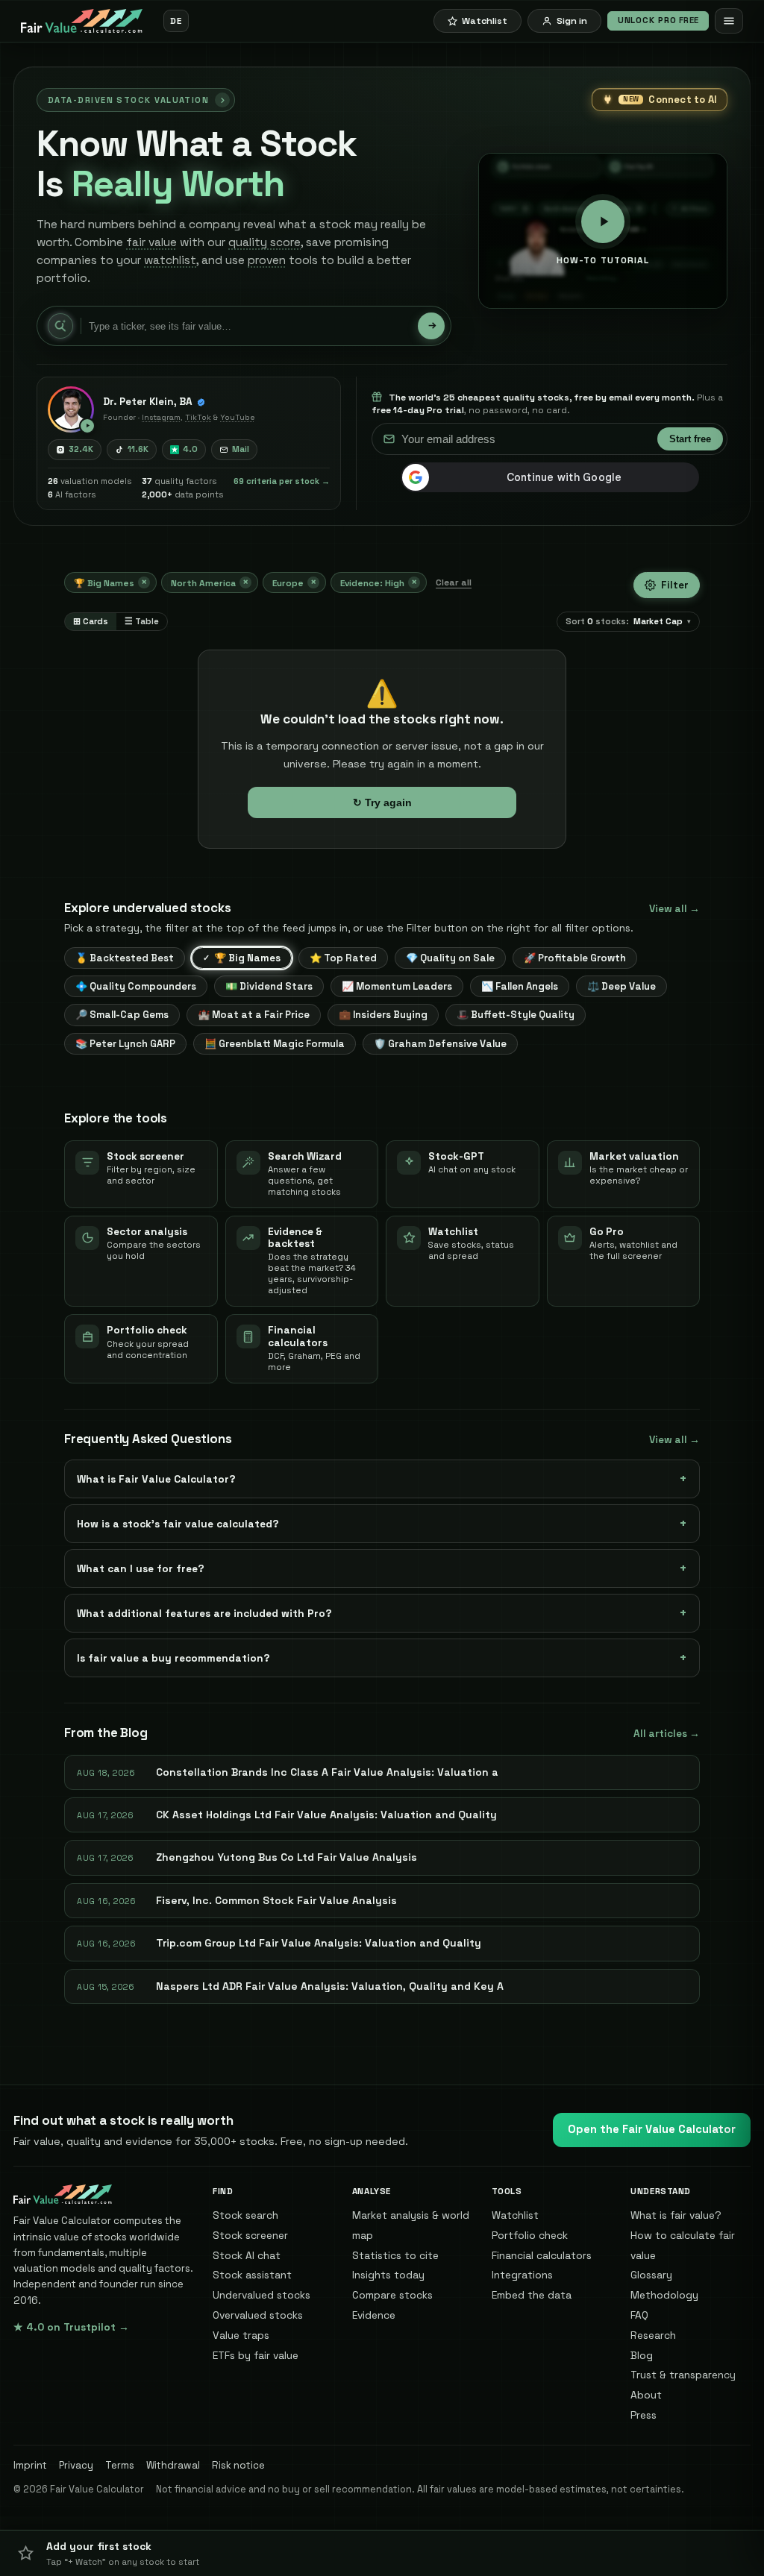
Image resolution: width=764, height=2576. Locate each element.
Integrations (522, 2275)
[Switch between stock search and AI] (60, 326)
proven (267, 260)
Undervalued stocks (262, 2295)
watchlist (170, 260)
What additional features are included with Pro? (204, 1613)
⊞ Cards (91, 621)
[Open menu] (729, 21)
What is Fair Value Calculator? (156, 1479)
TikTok (198, 417)
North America (210, 582)
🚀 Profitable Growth (575, 958)
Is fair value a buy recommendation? (173, 1658)
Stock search (245, 2215)
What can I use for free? (141, 1568)
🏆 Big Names (110, 582)
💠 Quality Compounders (136, 986)
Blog (642, 2355)
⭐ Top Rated (343, 958)
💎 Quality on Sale (450, 958)
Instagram (161, 417)
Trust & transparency (683, 2375)
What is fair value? (676, 2215)
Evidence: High (379, 582)
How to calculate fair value (683, 2245)
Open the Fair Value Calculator (652, 2129)
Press (644, 2415)
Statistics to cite (395, 2255)
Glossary (651, 2275)
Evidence (374, 2315)
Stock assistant (252, 2275)
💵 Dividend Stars (269, 986)
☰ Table (142, 621)
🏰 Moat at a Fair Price (254, 1015)
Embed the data (532, 2295)
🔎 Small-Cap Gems (122, 1015)
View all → (674, 909)
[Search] (431, 326)
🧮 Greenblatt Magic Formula (275, 1044)
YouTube (237, 417)
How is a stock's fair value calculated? (178, 1524)
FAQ (639, 2315)
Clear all (454, 582)
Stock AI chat (247, 2255)
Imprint (30, 2465)
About (646, 2395)
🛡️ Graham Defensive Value (440, 1044)
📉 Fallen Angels (520, 986)
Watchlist (515, 2215)
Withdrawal (173, 2465)
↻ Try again (382, 802)
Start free (690, 439)
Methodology (664, 2295)
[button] (382, 2553)
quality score (264, 242)
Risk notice (238, 2465)
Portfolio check (530, 2235)
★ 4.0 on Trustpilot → (71, 2327)
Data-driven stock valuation (128, 100)
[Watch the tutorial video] (71, 409)
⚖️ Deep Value (621, 986)
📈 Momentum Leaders (397, 986)
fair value (151, 242)
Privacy (76, 2465)
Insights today (388, 2275)
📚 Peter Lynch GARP (125, 1044)
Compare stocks (392, 2295)
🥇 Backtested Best (125, 958)
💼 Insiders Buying (383, 1015)
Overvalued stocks (258, 2315)
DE (176, 21)
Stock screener (250, 2235)
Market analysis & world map (411, 2225)
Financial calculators (542, 2255)
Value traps (241, 2335)
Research (653, 2335)
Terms (120, 2465)
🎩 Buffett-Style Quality (516, 1015)
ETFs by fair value (256, 2355)
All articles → (667, 1734)
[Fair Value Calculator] (82, 21)
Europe (294, 582)
